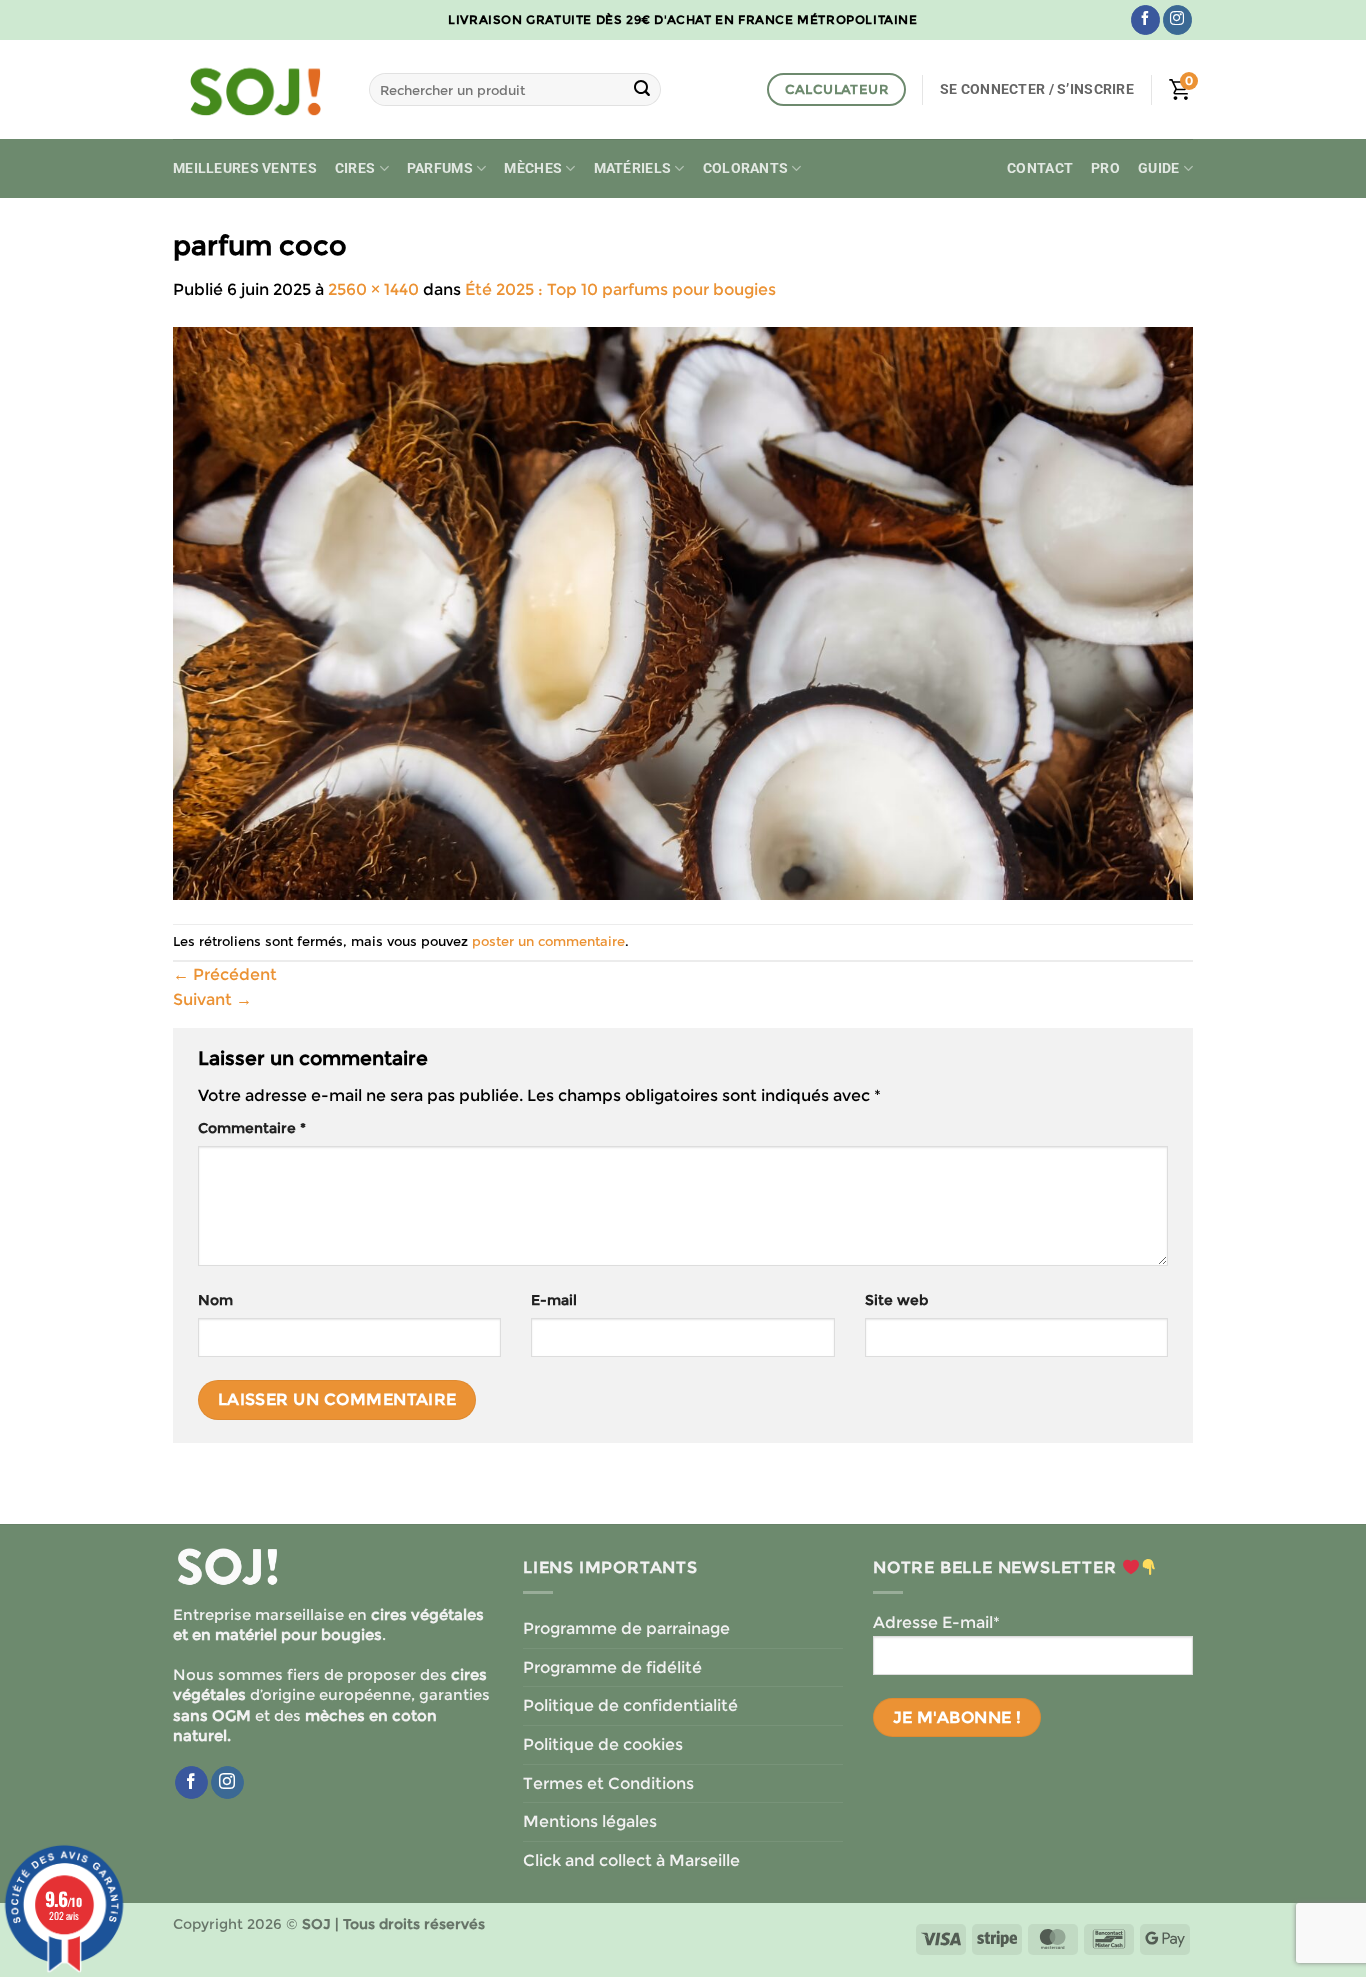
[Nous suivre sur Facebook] (1145, 20)
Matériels (633, 168)
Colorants (746, 168)
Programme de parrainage (626, 1628)
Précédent (225, 974)
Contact (1040, 168)
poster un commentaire (548, 941)
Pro (1105, 168)
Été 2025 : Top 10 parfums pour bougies (620, 289)
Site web (896, 1300)
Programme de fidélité (612, 1667)
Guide (1158, 168)
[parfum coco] (683, 612)
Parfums (440, 168)
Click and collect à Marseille (631, 1860)
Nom (215, 1300)
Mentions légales (590, 1821)
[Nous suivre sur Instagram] (1177, 20)
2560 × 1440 (373, 289)
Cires (355, 168)
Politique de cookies (603, 1744)
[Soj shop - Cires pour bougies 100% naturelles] (256, 90)
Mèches (533, 168)
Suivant (212, 999)
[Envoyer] (642, 90)
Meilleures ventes (245, 168)
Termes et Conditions (608, 1783)
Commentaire (252, 1128)
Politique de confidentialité (630, 1705)
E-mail (554, 1300)
